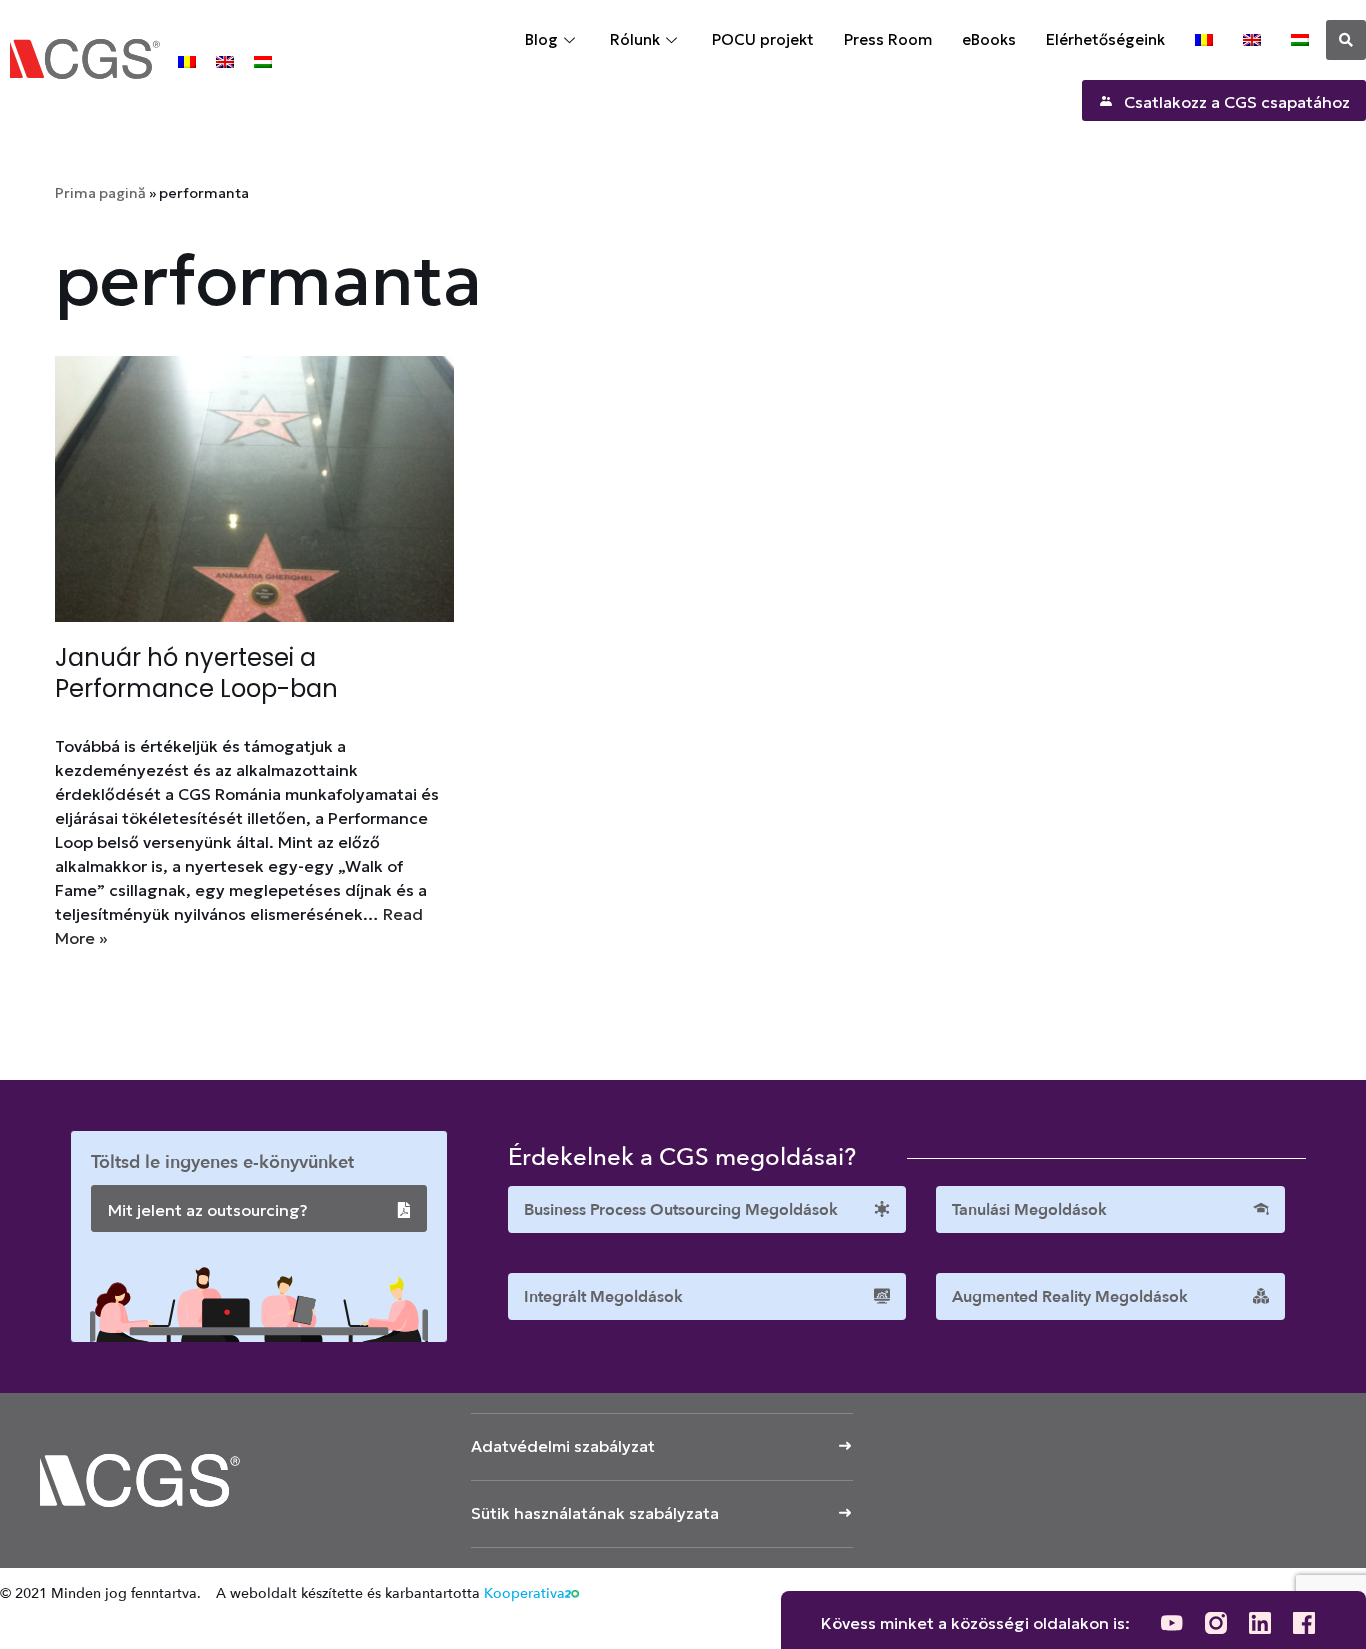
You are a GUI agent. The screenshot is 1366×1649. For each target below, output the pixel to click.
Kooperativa (524, 1593)
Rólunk (635, 39)
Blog (541, 39)
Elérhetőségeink (1105, 39)
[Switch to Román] (187, 60)
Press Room (888, 39)
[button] (1346, 40)
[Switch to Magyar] (263, 60)
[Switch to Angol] (225, 60)
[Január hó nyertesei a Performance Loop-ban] (254, 489)
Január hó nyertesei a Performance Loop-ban (196, 673)
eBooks (989, 39)
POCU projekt (763, 39)
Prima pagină (100, 193)
